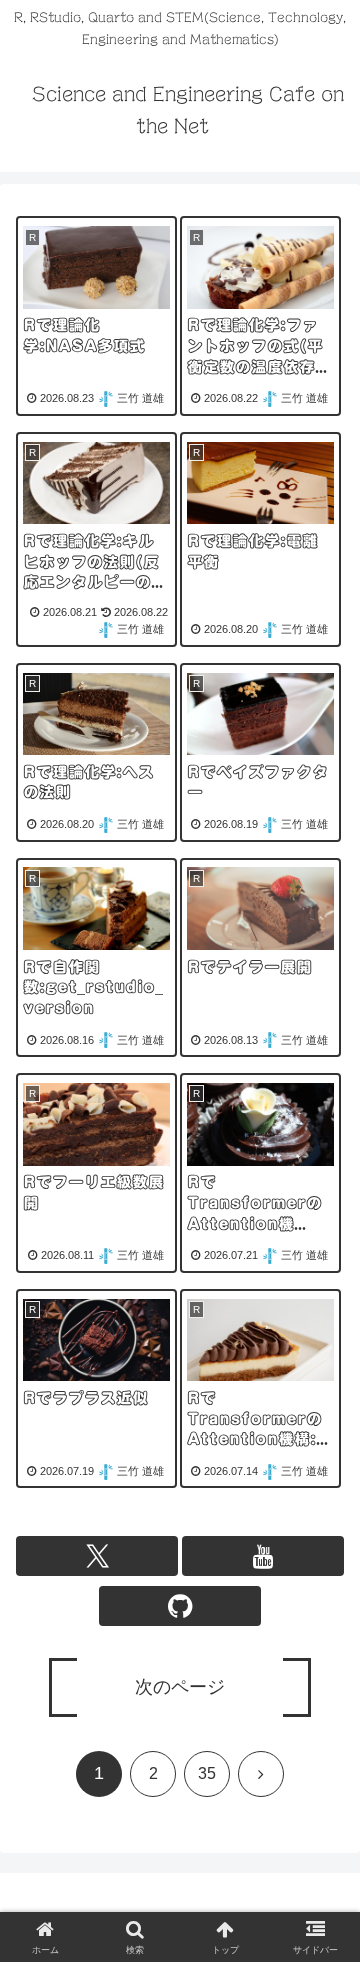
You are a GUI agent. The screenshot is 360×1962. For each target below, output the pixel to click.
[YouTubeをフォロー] (263, 1556)
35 (207, 1773)
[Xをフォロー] (97, 1556)
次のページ (180, 1687)
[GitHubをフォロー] (180, 1606)
